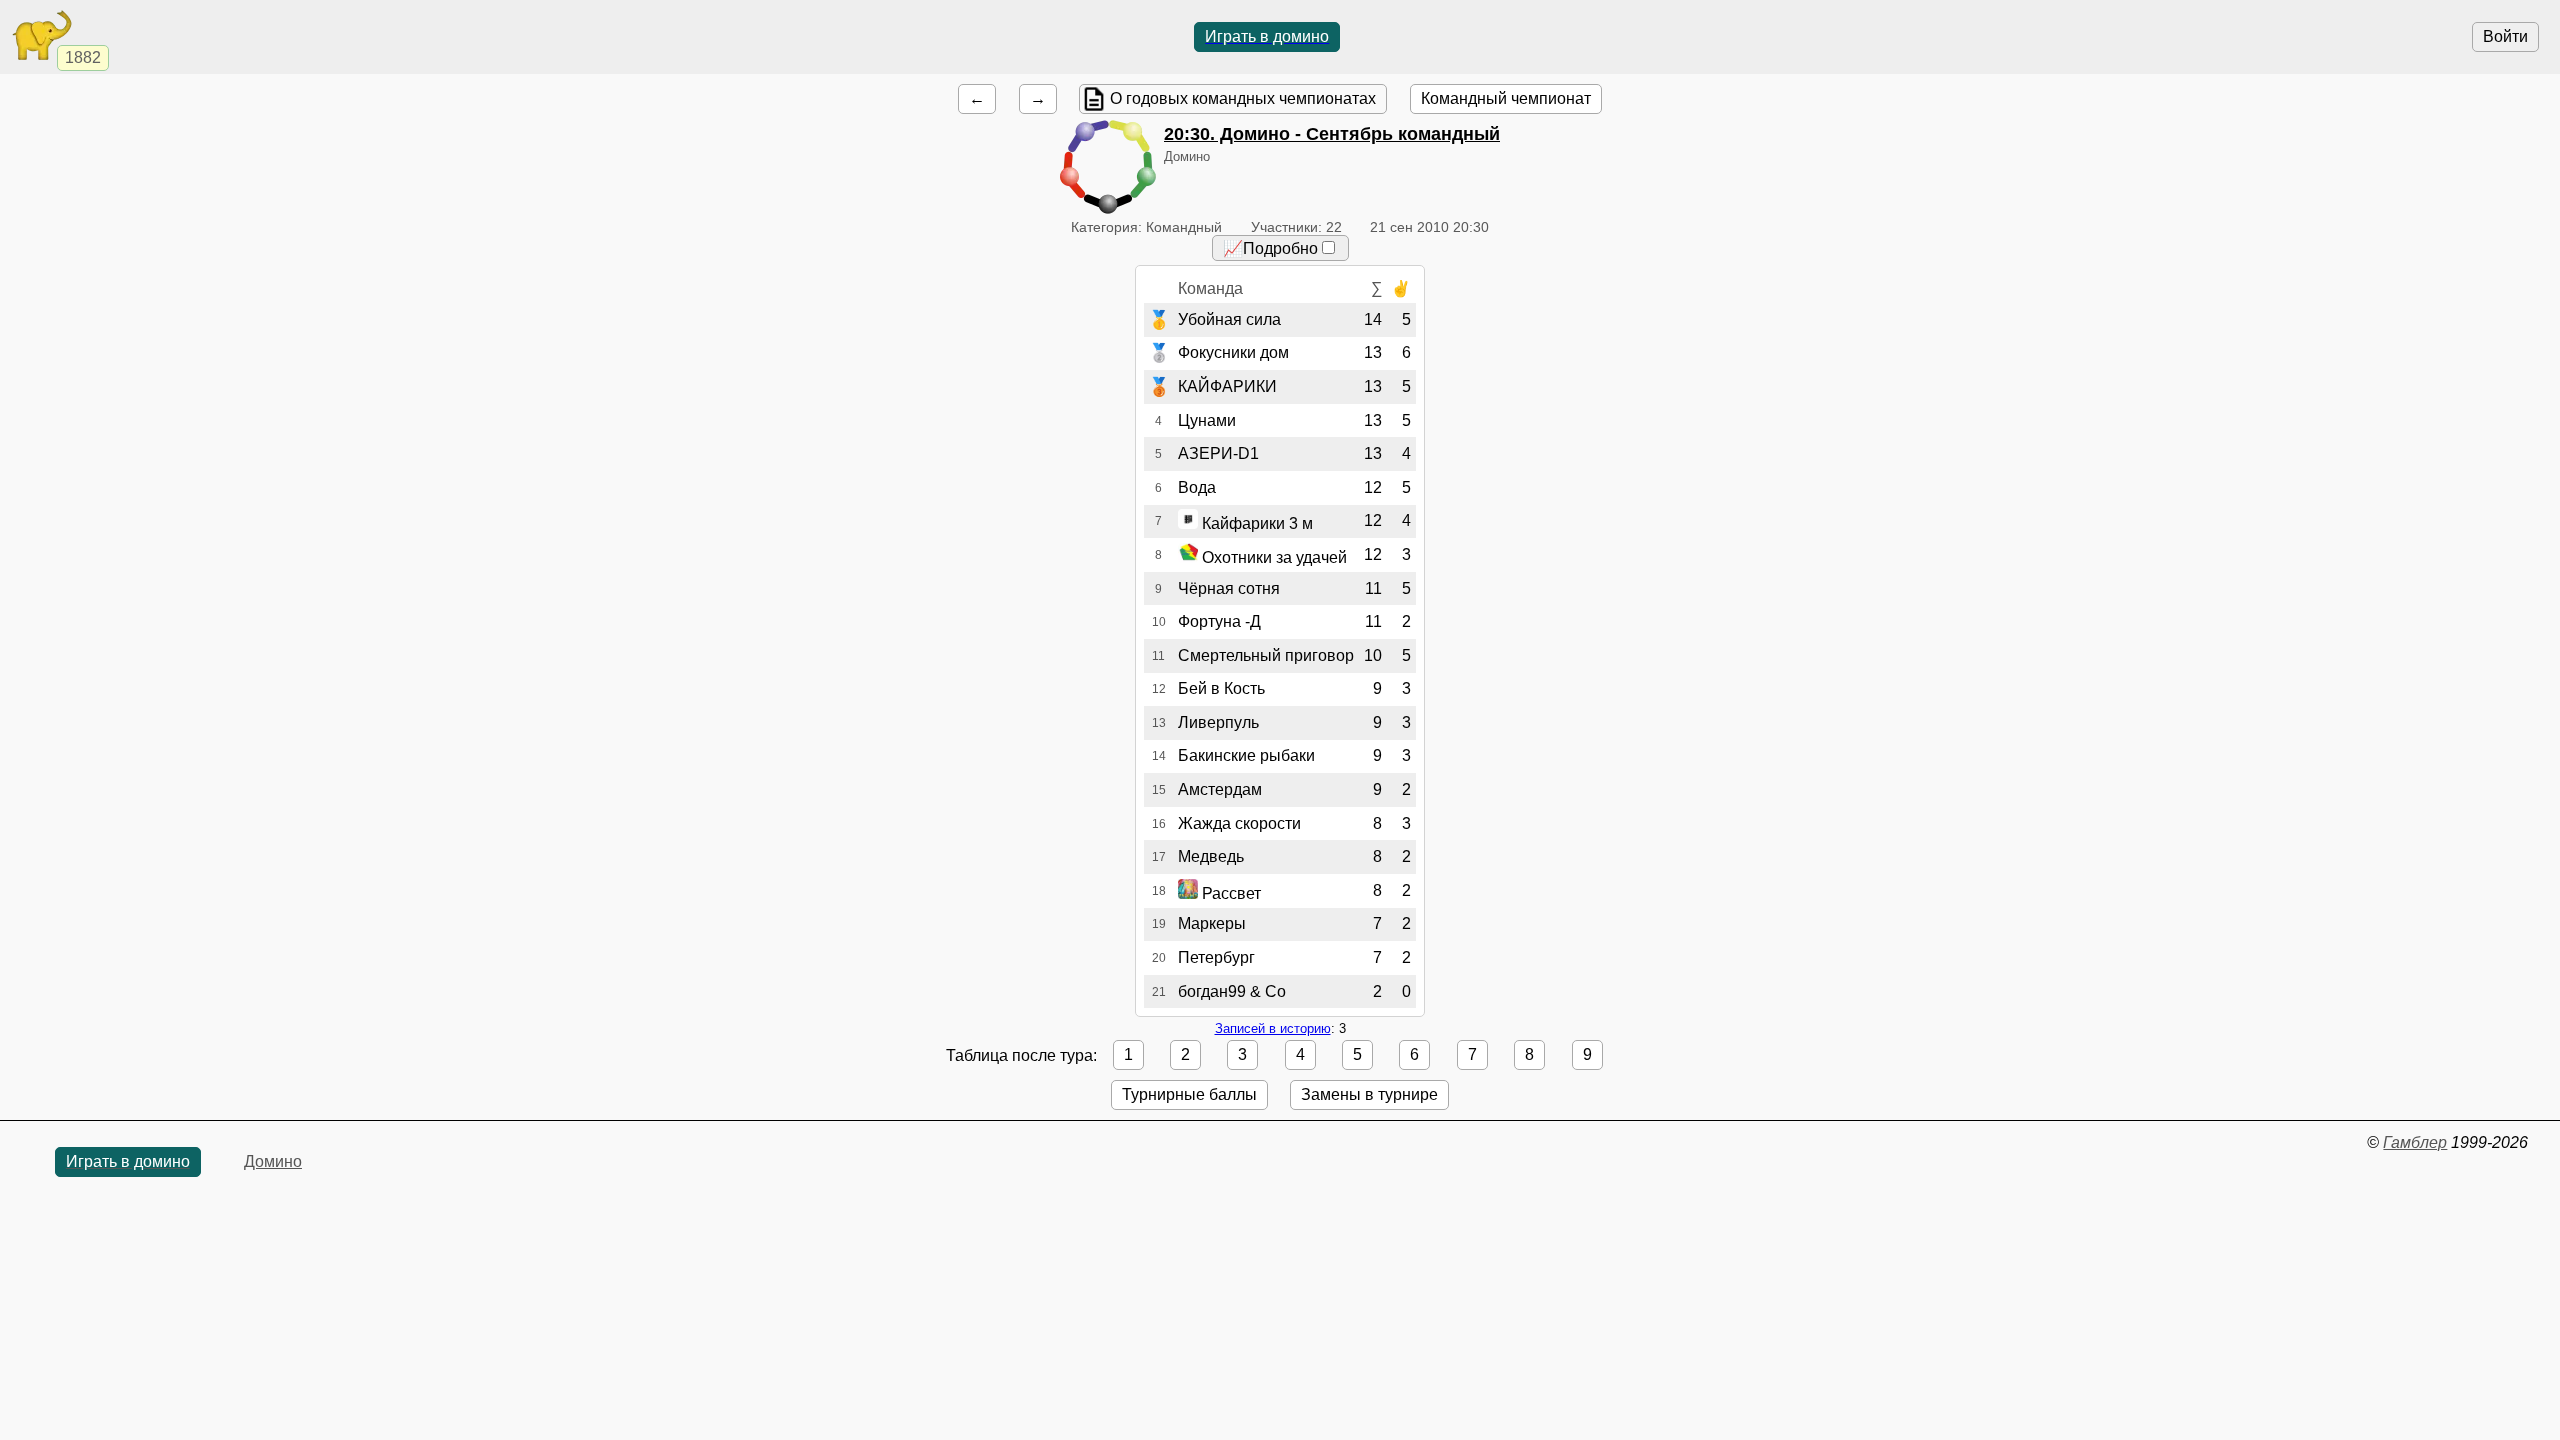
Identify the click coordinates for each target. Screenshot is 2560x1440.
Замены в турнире (1369, 1094)
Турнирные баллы (1189, 1094)
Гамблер (2415, 1142)
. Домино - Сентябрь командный (1332, 134)
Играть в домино (1267, 36)
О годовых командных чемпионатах (1243, 98)
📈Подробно (1270, 248)
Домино (273, 1161)
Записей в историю (1273, 1028)
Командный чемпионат (1506, 98)
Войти (2505, 36)
